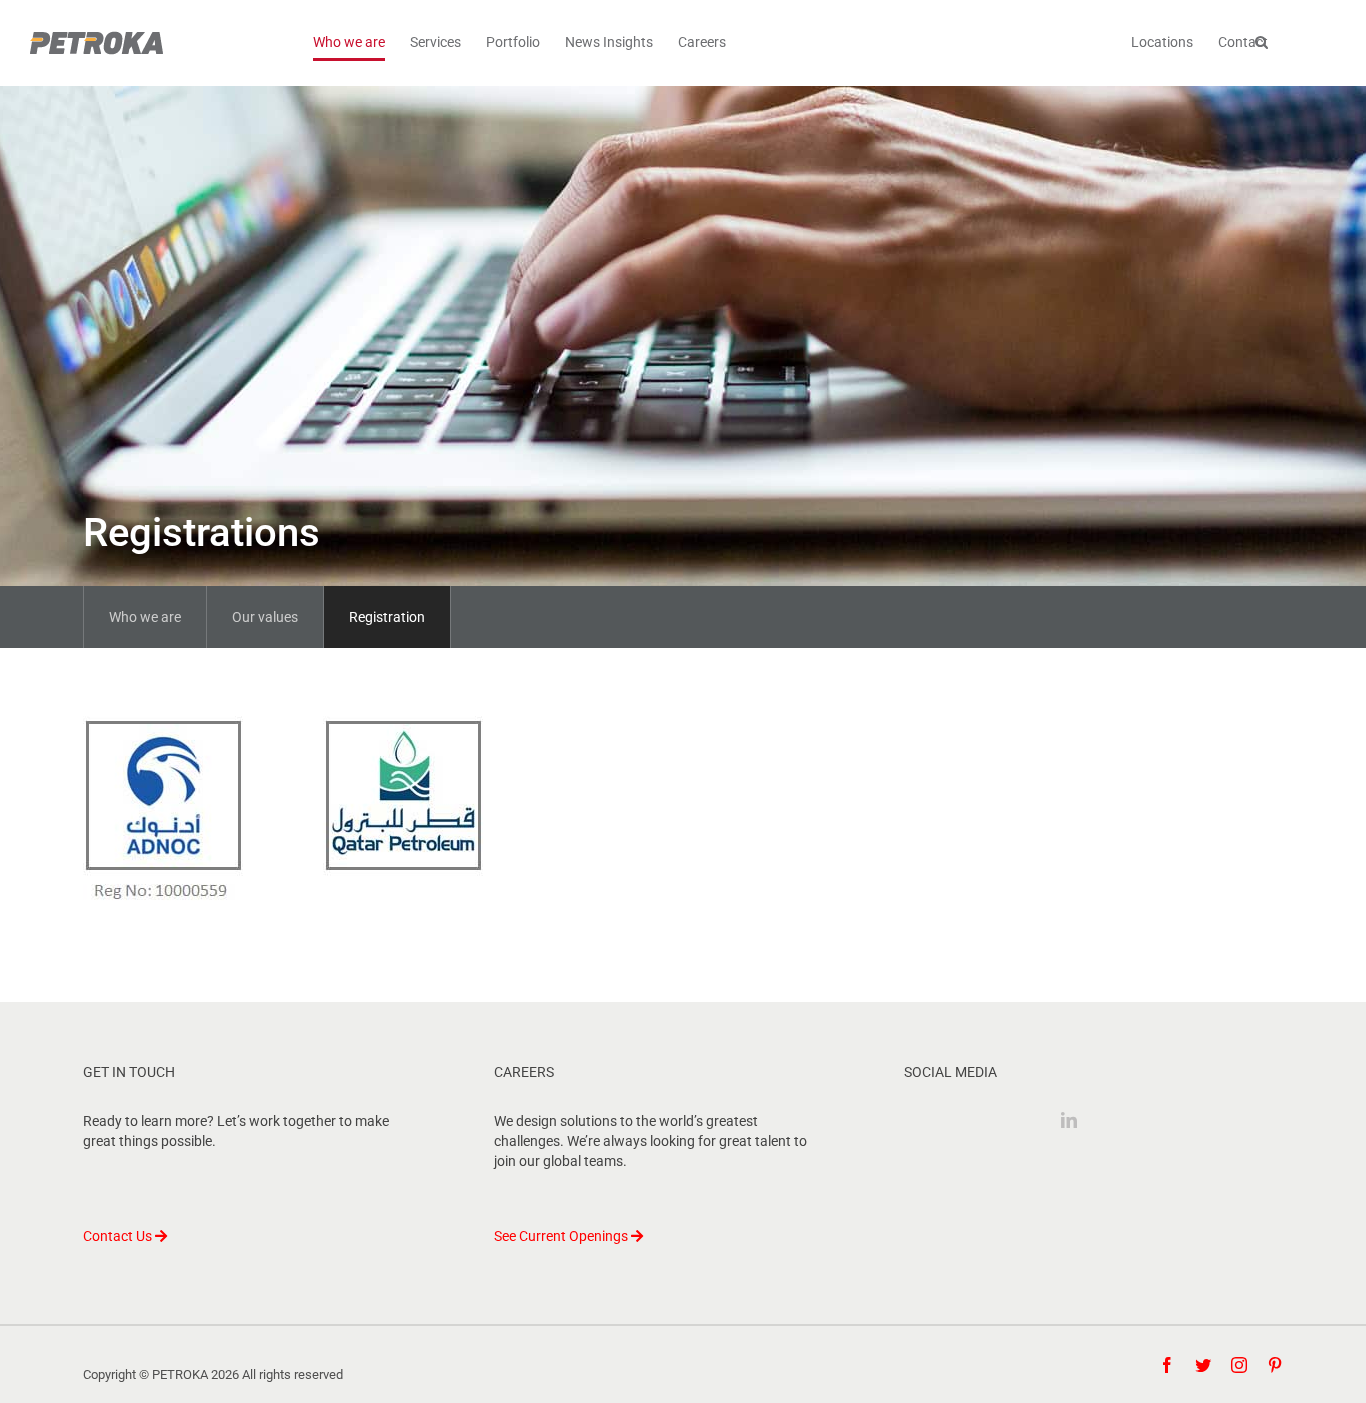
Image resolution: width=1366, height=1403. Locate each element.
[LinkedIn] (1069, 1120)
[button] (1261, 42)
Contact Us (119, 1236)
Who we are (145, 617)
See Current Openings (562, 1236)
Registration (387, 617)
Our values (265, 617)
